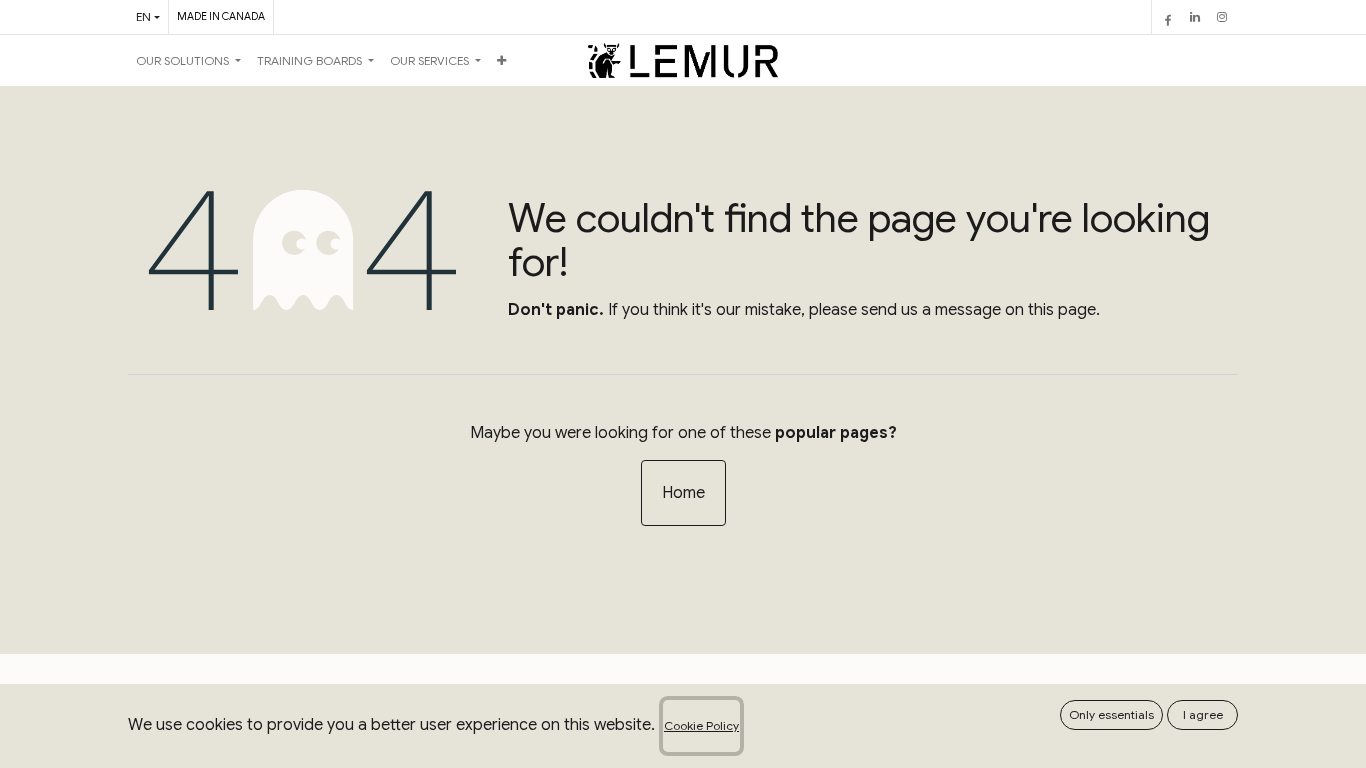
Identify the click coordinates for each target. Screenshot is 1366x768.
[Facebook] (1168, 17)
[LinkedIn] (1195, 17)
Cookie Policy (701, 725)
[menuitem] (188, 61)
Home (683, 493)
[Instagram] (1222, 17)
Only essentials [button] (1111, 714)
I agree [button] (1203, 714)
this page (1062, 310)
